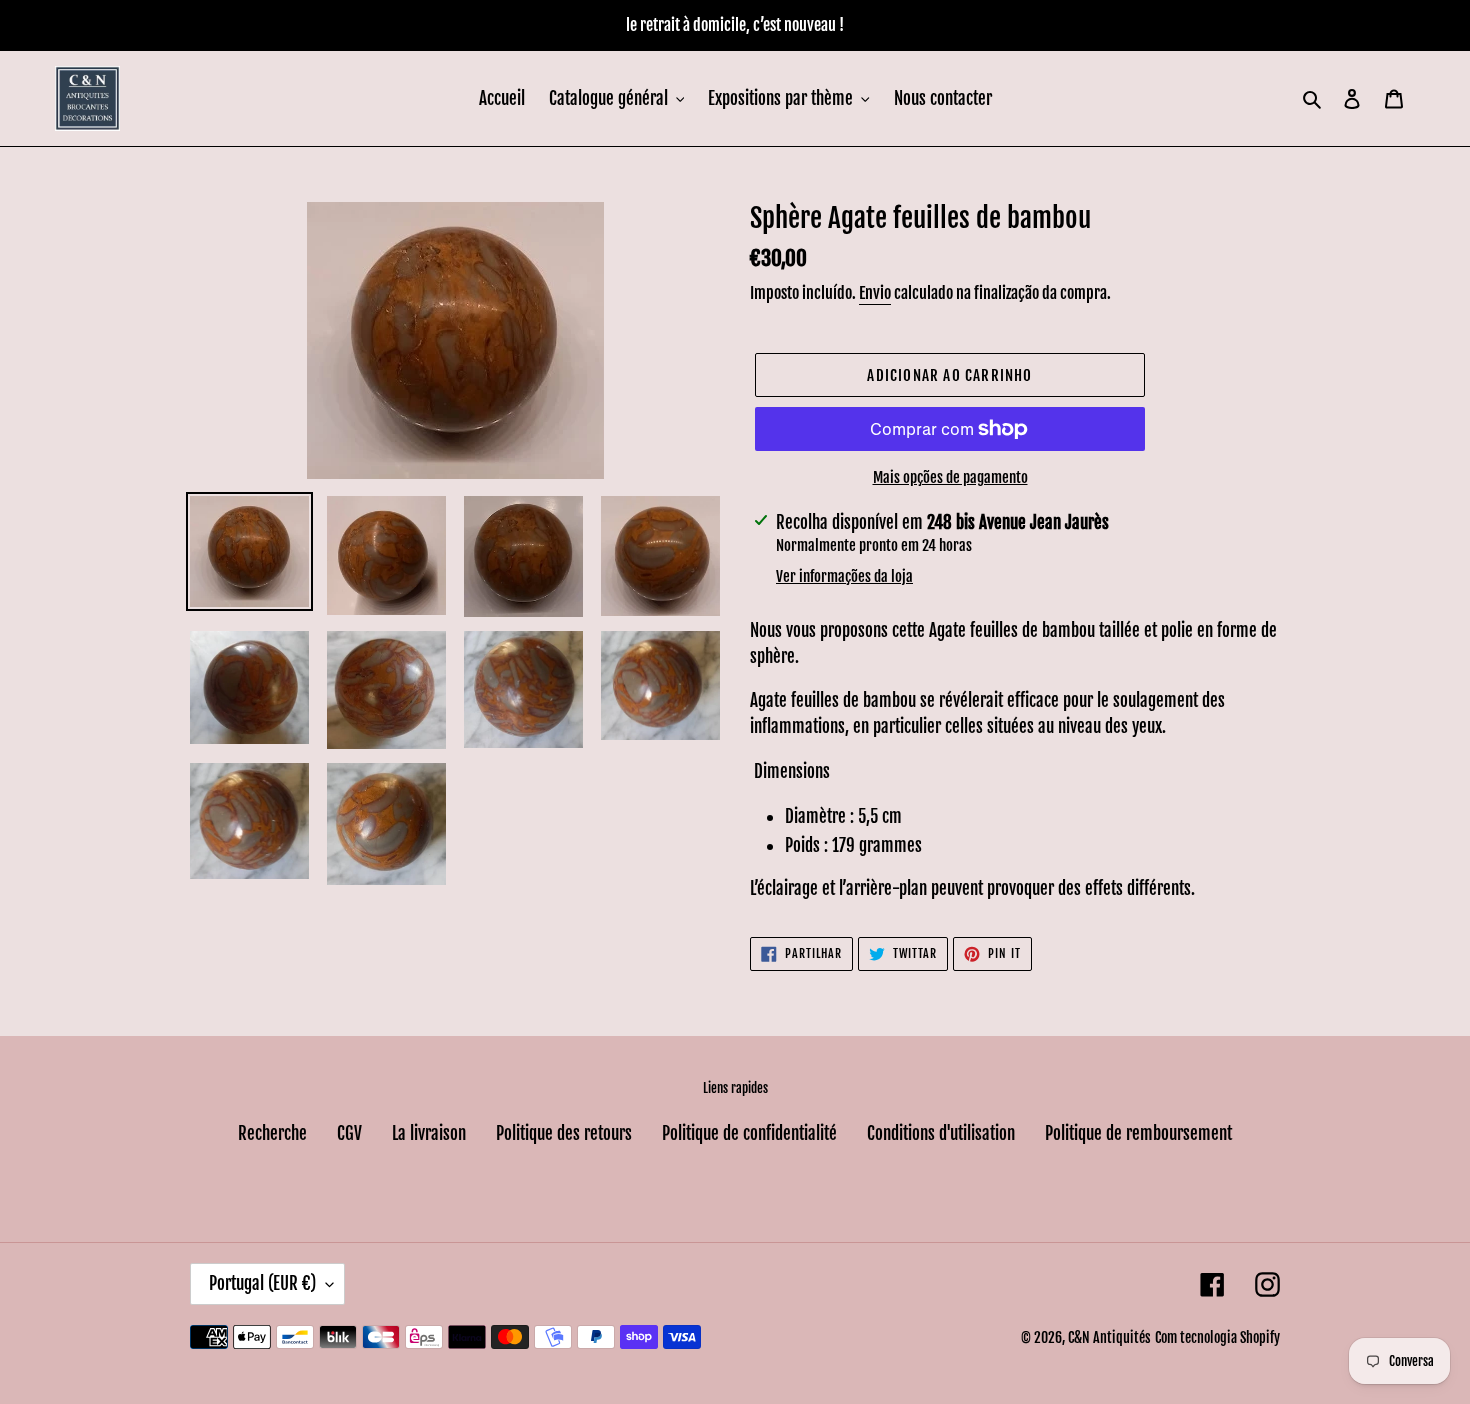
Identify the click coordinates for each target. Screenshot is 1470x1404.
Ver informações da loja (844, 576)
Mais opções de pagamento (950, 477)
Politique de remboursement (1138, 1133)
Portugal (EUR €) (262, 1283)
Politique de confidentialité (749, 1133)
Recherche (272, 1133)
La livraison (429, 1133)
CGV (349, 1133)
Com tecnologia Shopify (1217, 1337)
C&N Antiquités (1109, 1337)
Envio (875, 293)
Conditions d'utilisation (941, 1133)
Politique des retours (564, 1133)
